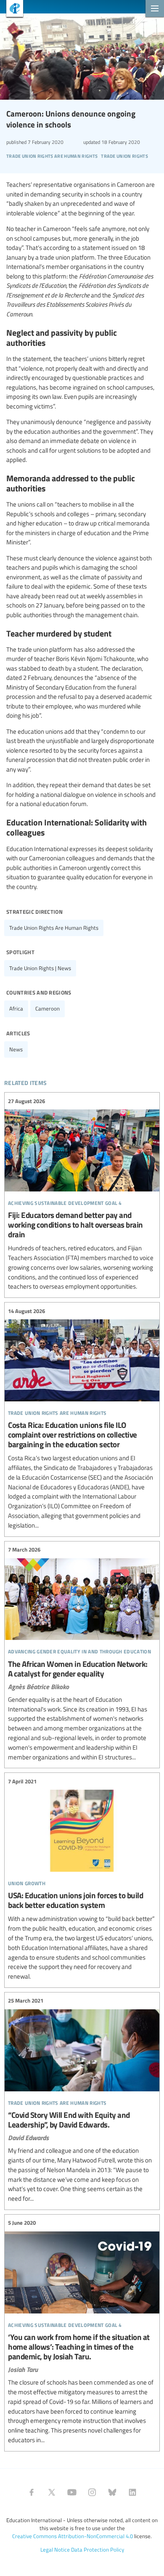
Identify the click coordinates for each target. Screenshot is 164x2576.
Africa (16, 1008)
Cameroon (48, 1008)
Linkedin (132, 2492)
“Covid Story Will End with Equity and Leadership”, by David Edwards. (82, 2100)
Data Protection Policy (98, 2549)
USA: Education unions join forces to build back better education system (82, 1879)
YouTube (72, 2492)
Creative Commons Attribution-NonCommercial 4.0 (73, 2536)
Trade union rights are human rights (54, 928)
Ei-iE (12, 9)
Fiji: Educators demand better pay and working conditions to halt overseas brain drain (82, 1194)
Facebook (32, 2492)
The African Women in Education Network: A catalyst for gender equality (82, 1654)
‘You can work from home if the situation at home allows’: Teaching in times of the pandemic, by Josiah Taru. (82, 2332)
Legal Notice (55, 2549)
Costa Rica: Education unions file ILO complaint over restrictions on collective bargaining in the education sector (82, 1418)
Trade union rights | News (40, 968)
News (16, 1049)
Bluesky (112, 2492)
